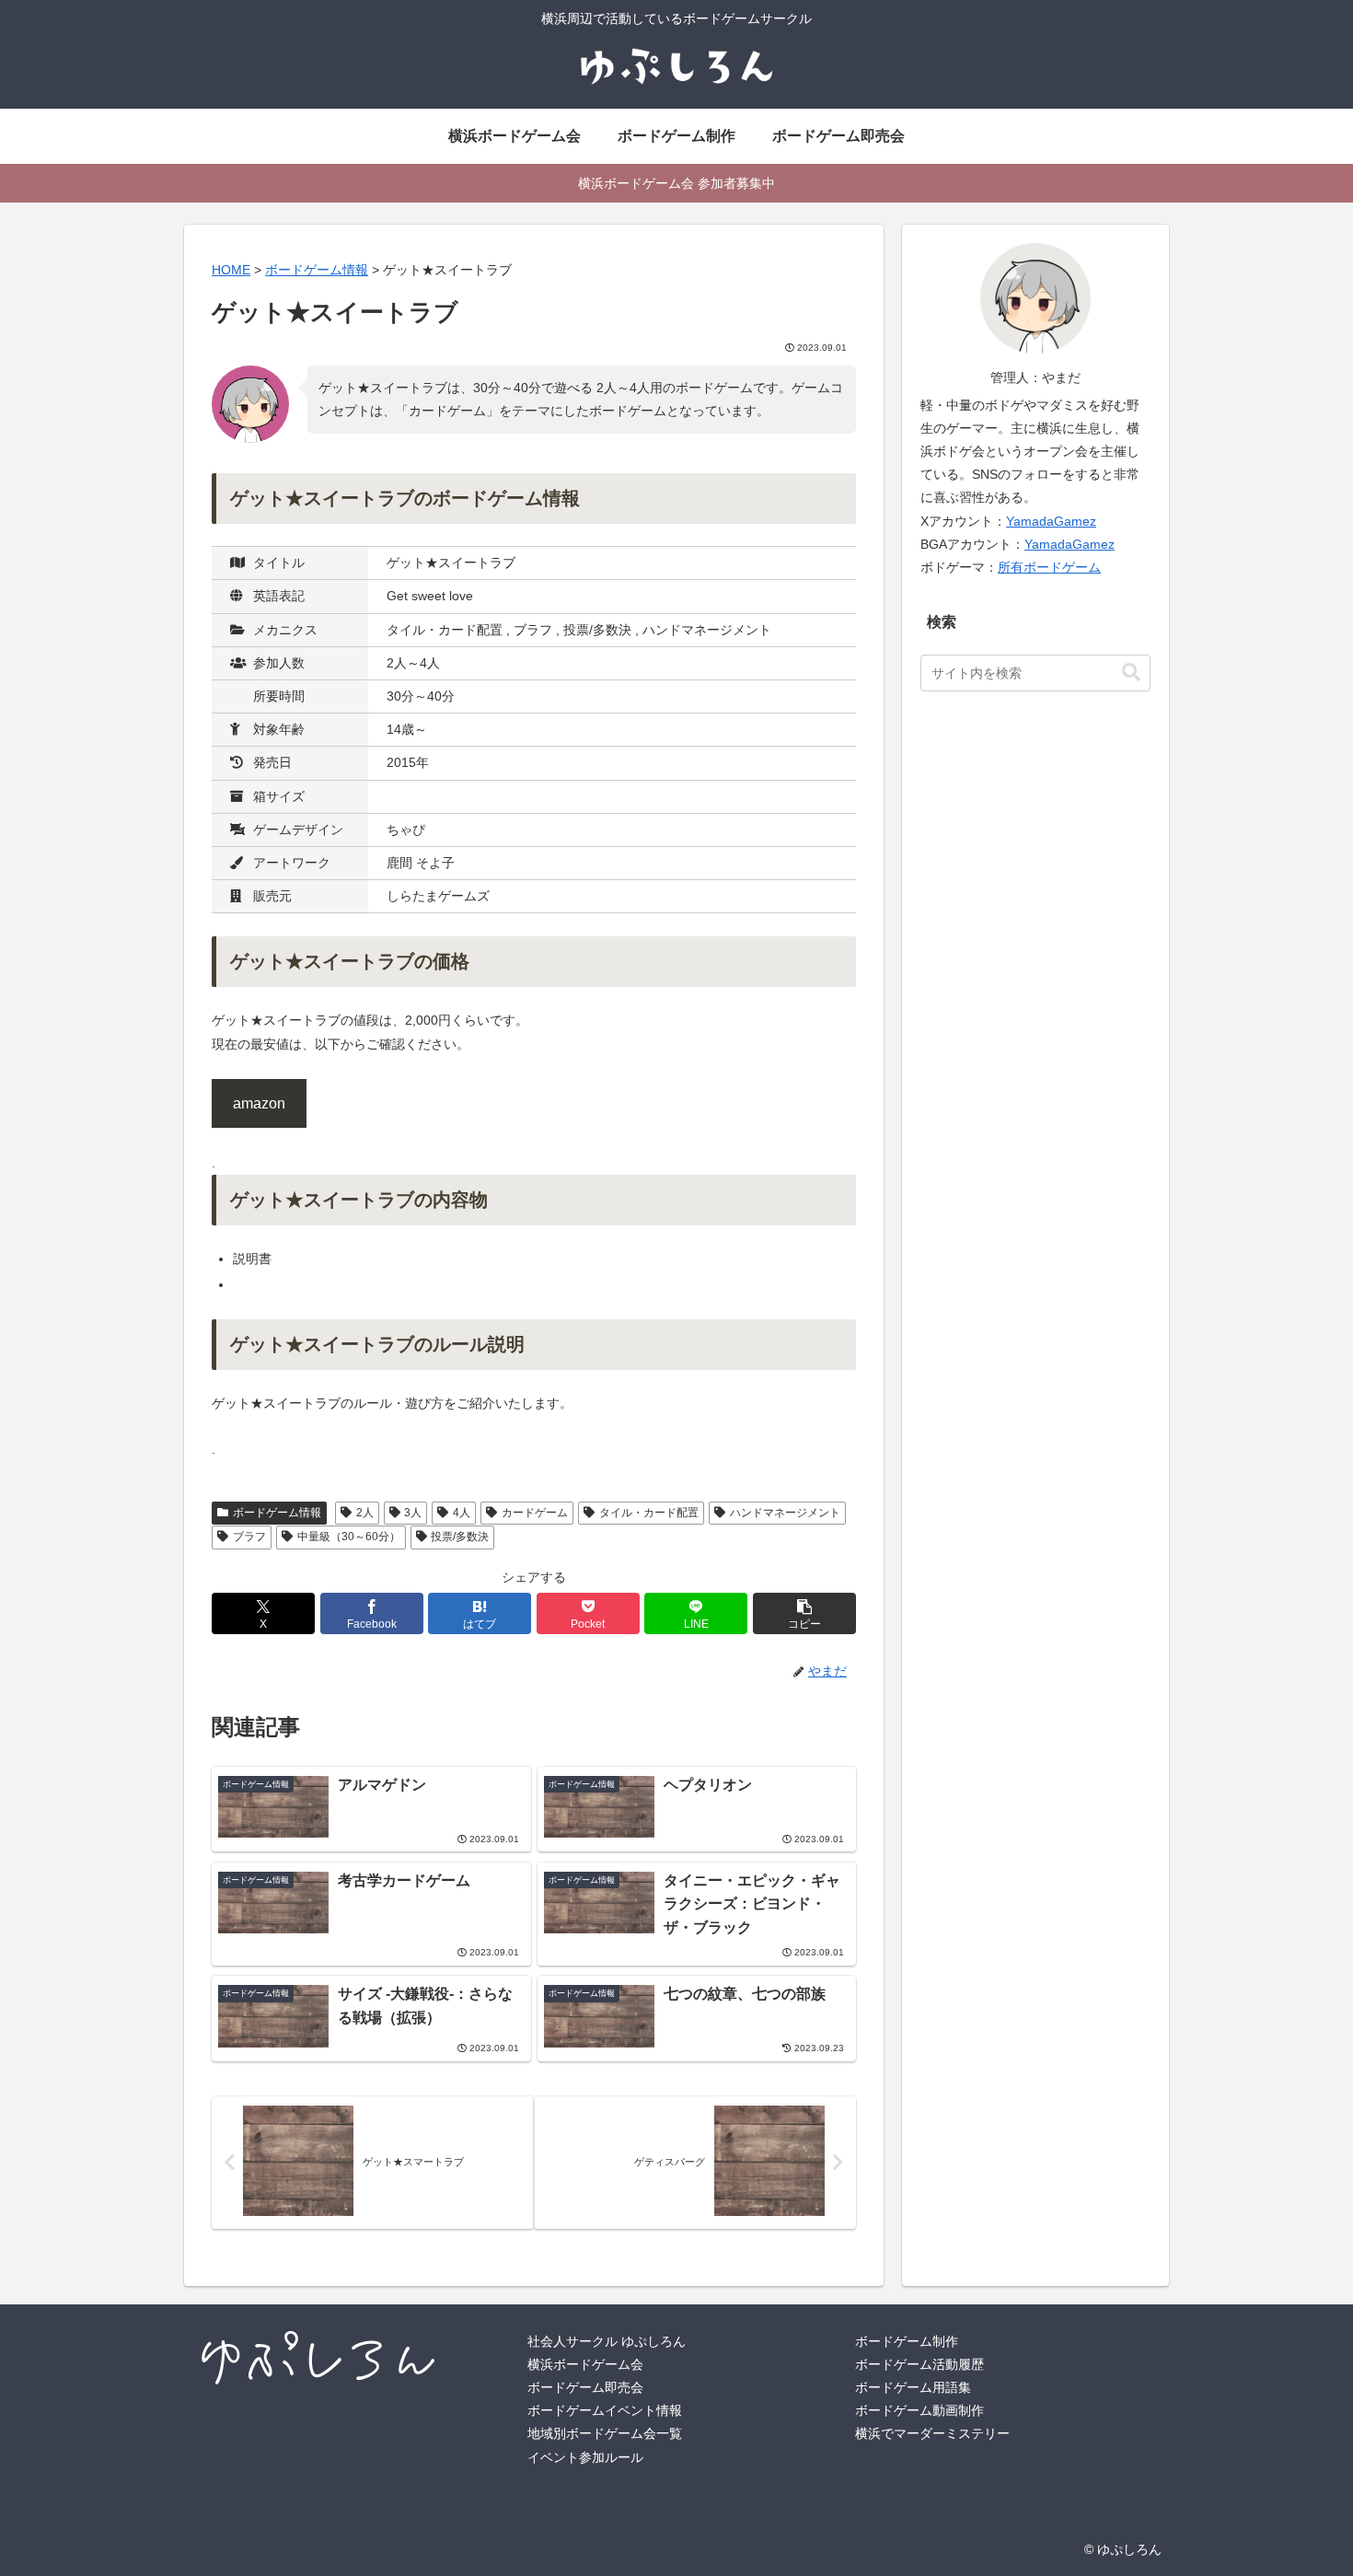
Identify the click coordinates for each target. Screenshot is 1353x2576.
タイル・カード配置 (649, 1513)
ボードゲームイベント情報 (605, 2410)
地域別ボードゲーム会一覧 (605, 2433)
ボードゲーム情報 (277, 1513)
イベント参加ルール (585, 2457)
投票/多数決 (460, 1537)
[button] (804, 1613)
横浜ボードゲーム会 (585, 2364)
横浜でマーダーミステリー (932, 2433)
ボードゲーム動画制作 (919, 2410)
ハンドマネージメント (785, 1513)
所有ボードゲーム (1049, 567)
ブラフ (249, 1537)
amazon (259, 1103)
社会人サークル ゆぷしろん (607, 2341)
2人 (365, 1513)
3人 (413, 1513)
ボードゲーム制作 (907, 2341)
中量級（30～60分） (349, 1537)
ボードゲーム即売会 (585, 2387)
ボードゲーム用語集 (913, 2387)
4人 (462, 1513)
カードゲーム (535, 1513)
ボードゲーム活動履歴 (919, 2364)
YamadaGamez (1051, 521)
